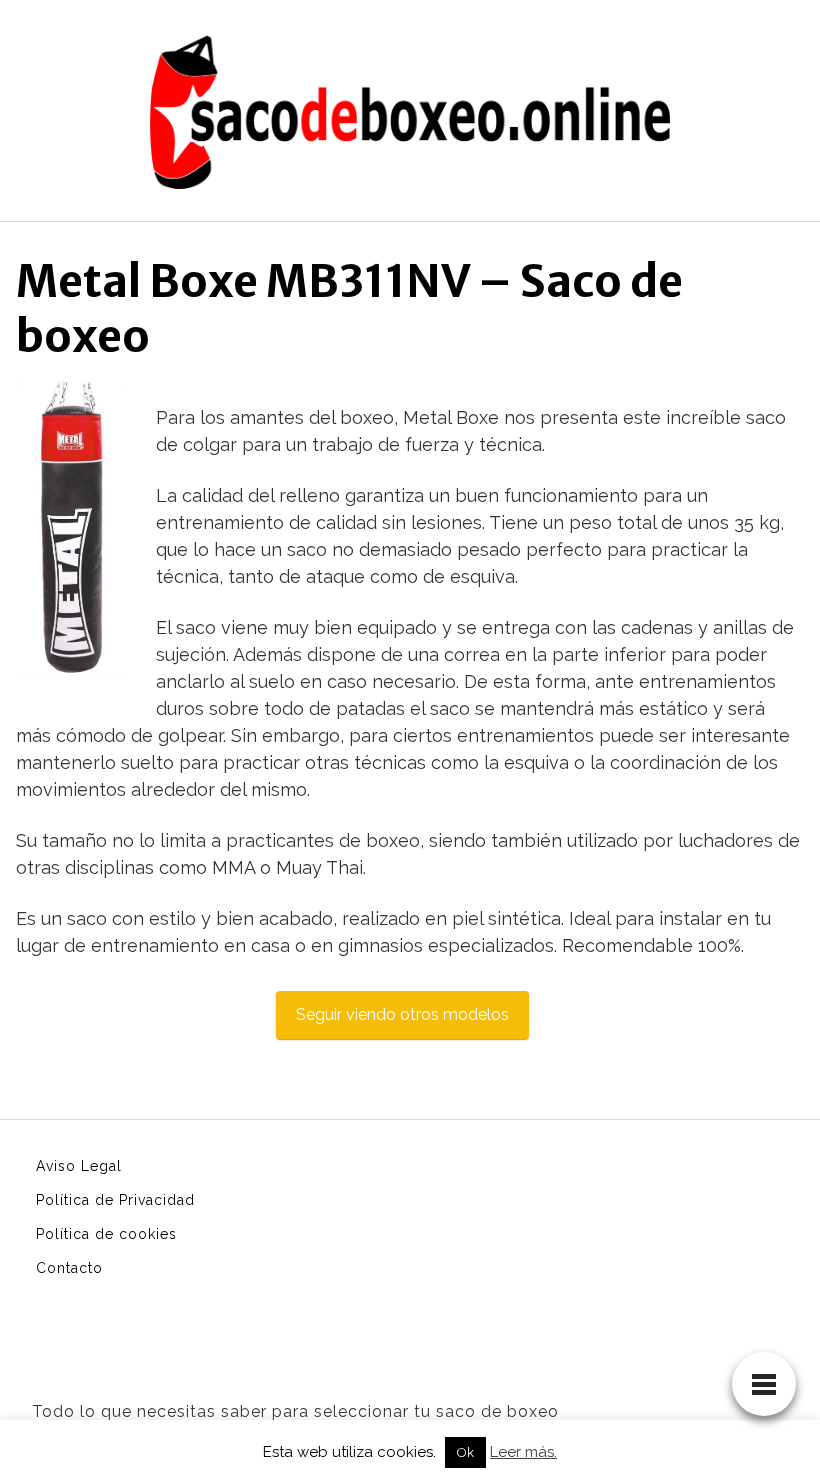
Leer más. (523, 1452)
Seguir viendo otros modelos (402, 1014)
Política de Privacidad (115, 1200)
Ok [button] (465, 1452)
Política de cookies (106, 1234)
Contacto (69, 1268)
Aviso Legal (79, 1166)
